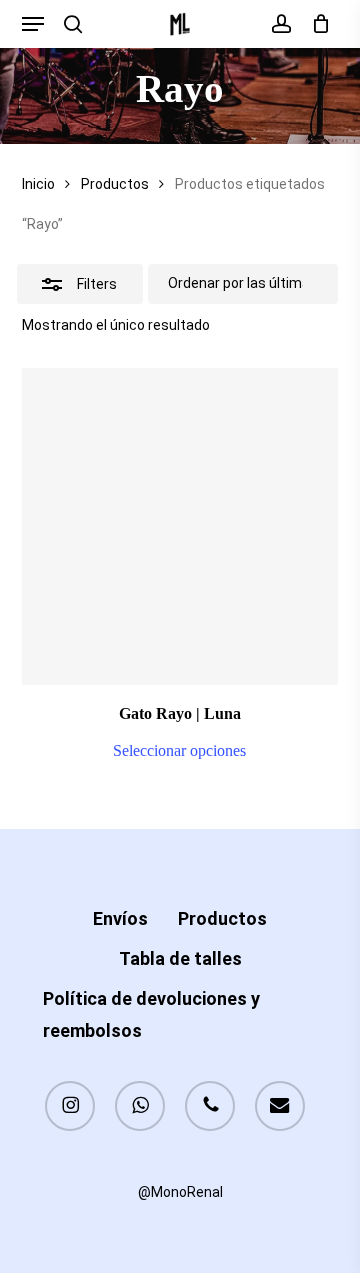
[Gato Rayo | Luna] (180, 526)
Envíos (120, 918)
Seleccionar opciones (179, 750)
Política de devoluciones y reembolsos (151, 1014)
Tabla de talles (180, 958)
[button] (33, 24)
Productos (115, 184)
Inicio (38, 184)
